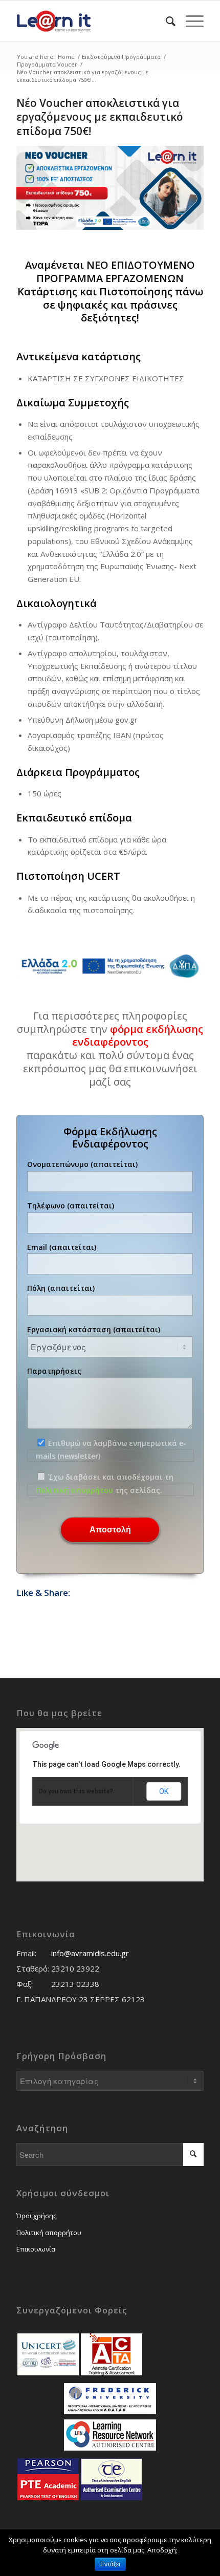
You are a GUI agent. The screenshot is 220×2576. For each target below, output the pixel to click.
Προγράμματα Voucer (47, 64)
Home (66, 57)
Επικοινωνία (36, 2249)
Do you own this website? (76, 1791)
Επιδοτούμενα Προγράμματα (121, 57)
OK (164, 1791)
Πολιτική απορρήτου (74, 1490)
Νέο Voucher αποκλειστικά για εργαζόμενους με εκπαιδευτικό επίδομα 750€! (100, 117)
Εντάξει (110, 2564)
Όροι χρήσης (36, 2216)
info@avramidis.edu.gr (90, 1953)
